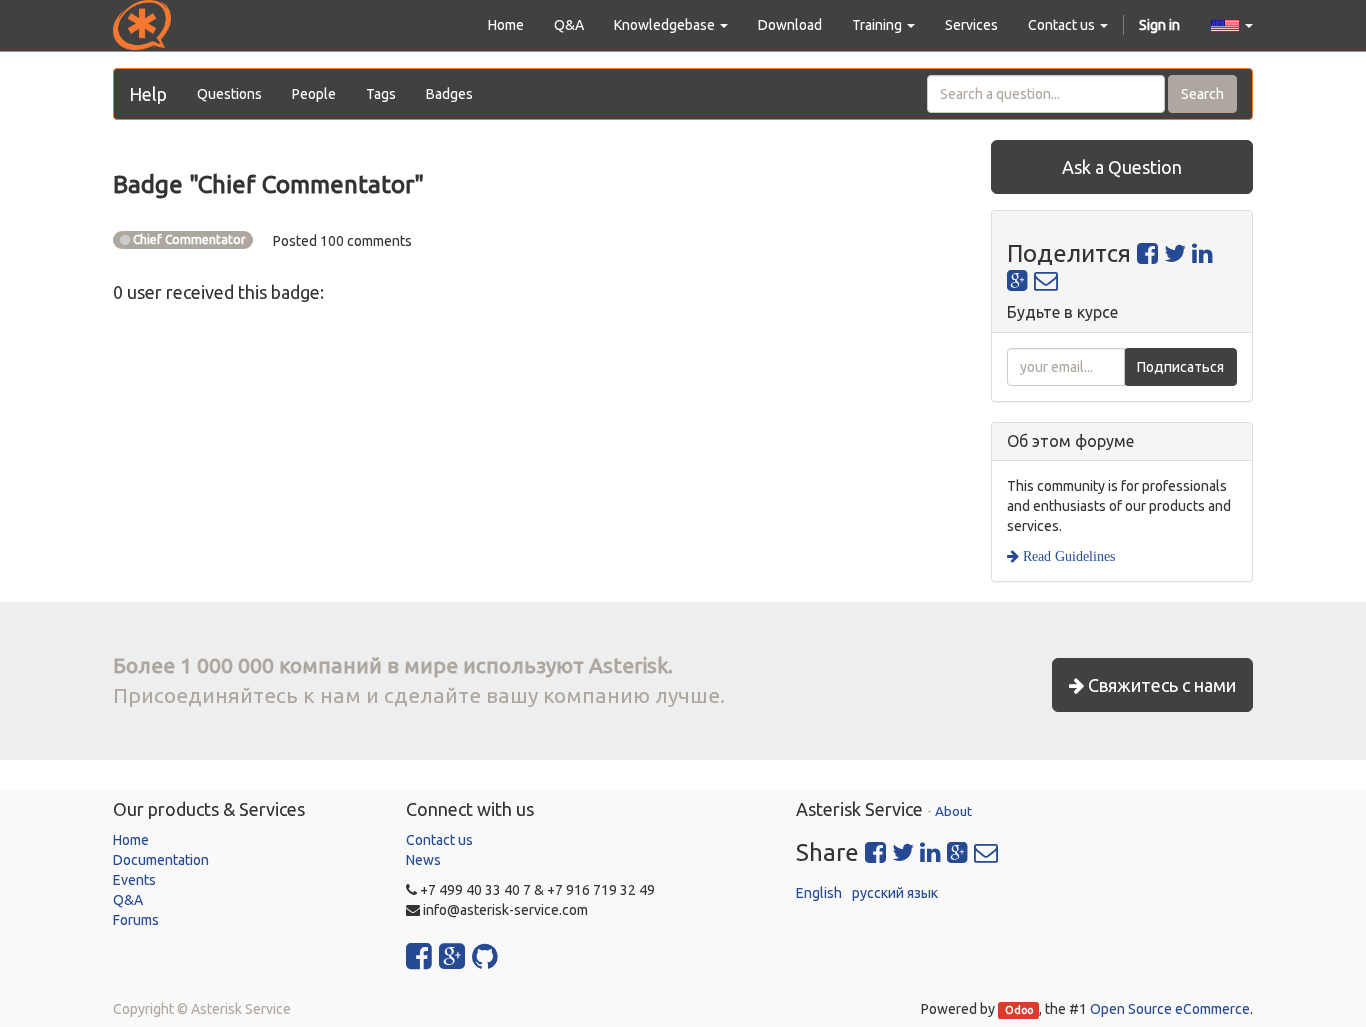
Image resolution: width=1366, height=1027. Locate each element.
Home (131, 840)
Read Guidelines (1067, 556)
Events (134, 880)
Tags (381, 94)
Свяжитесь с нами (1160, 685)
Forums (136, 920)
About (953, 811)
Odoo (1019, 1010)
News (423, 860)
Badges (449, 94)
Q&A (128, 900)
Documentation (161, 860)
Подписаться (1180, 367)
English (819, 893)
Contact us (439, 840)
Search (1202, 94)
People (314, 94)
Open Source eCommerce (1170, 1009)
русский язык (895, 893)
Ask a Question (1122, 167)
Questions (229, 94)
